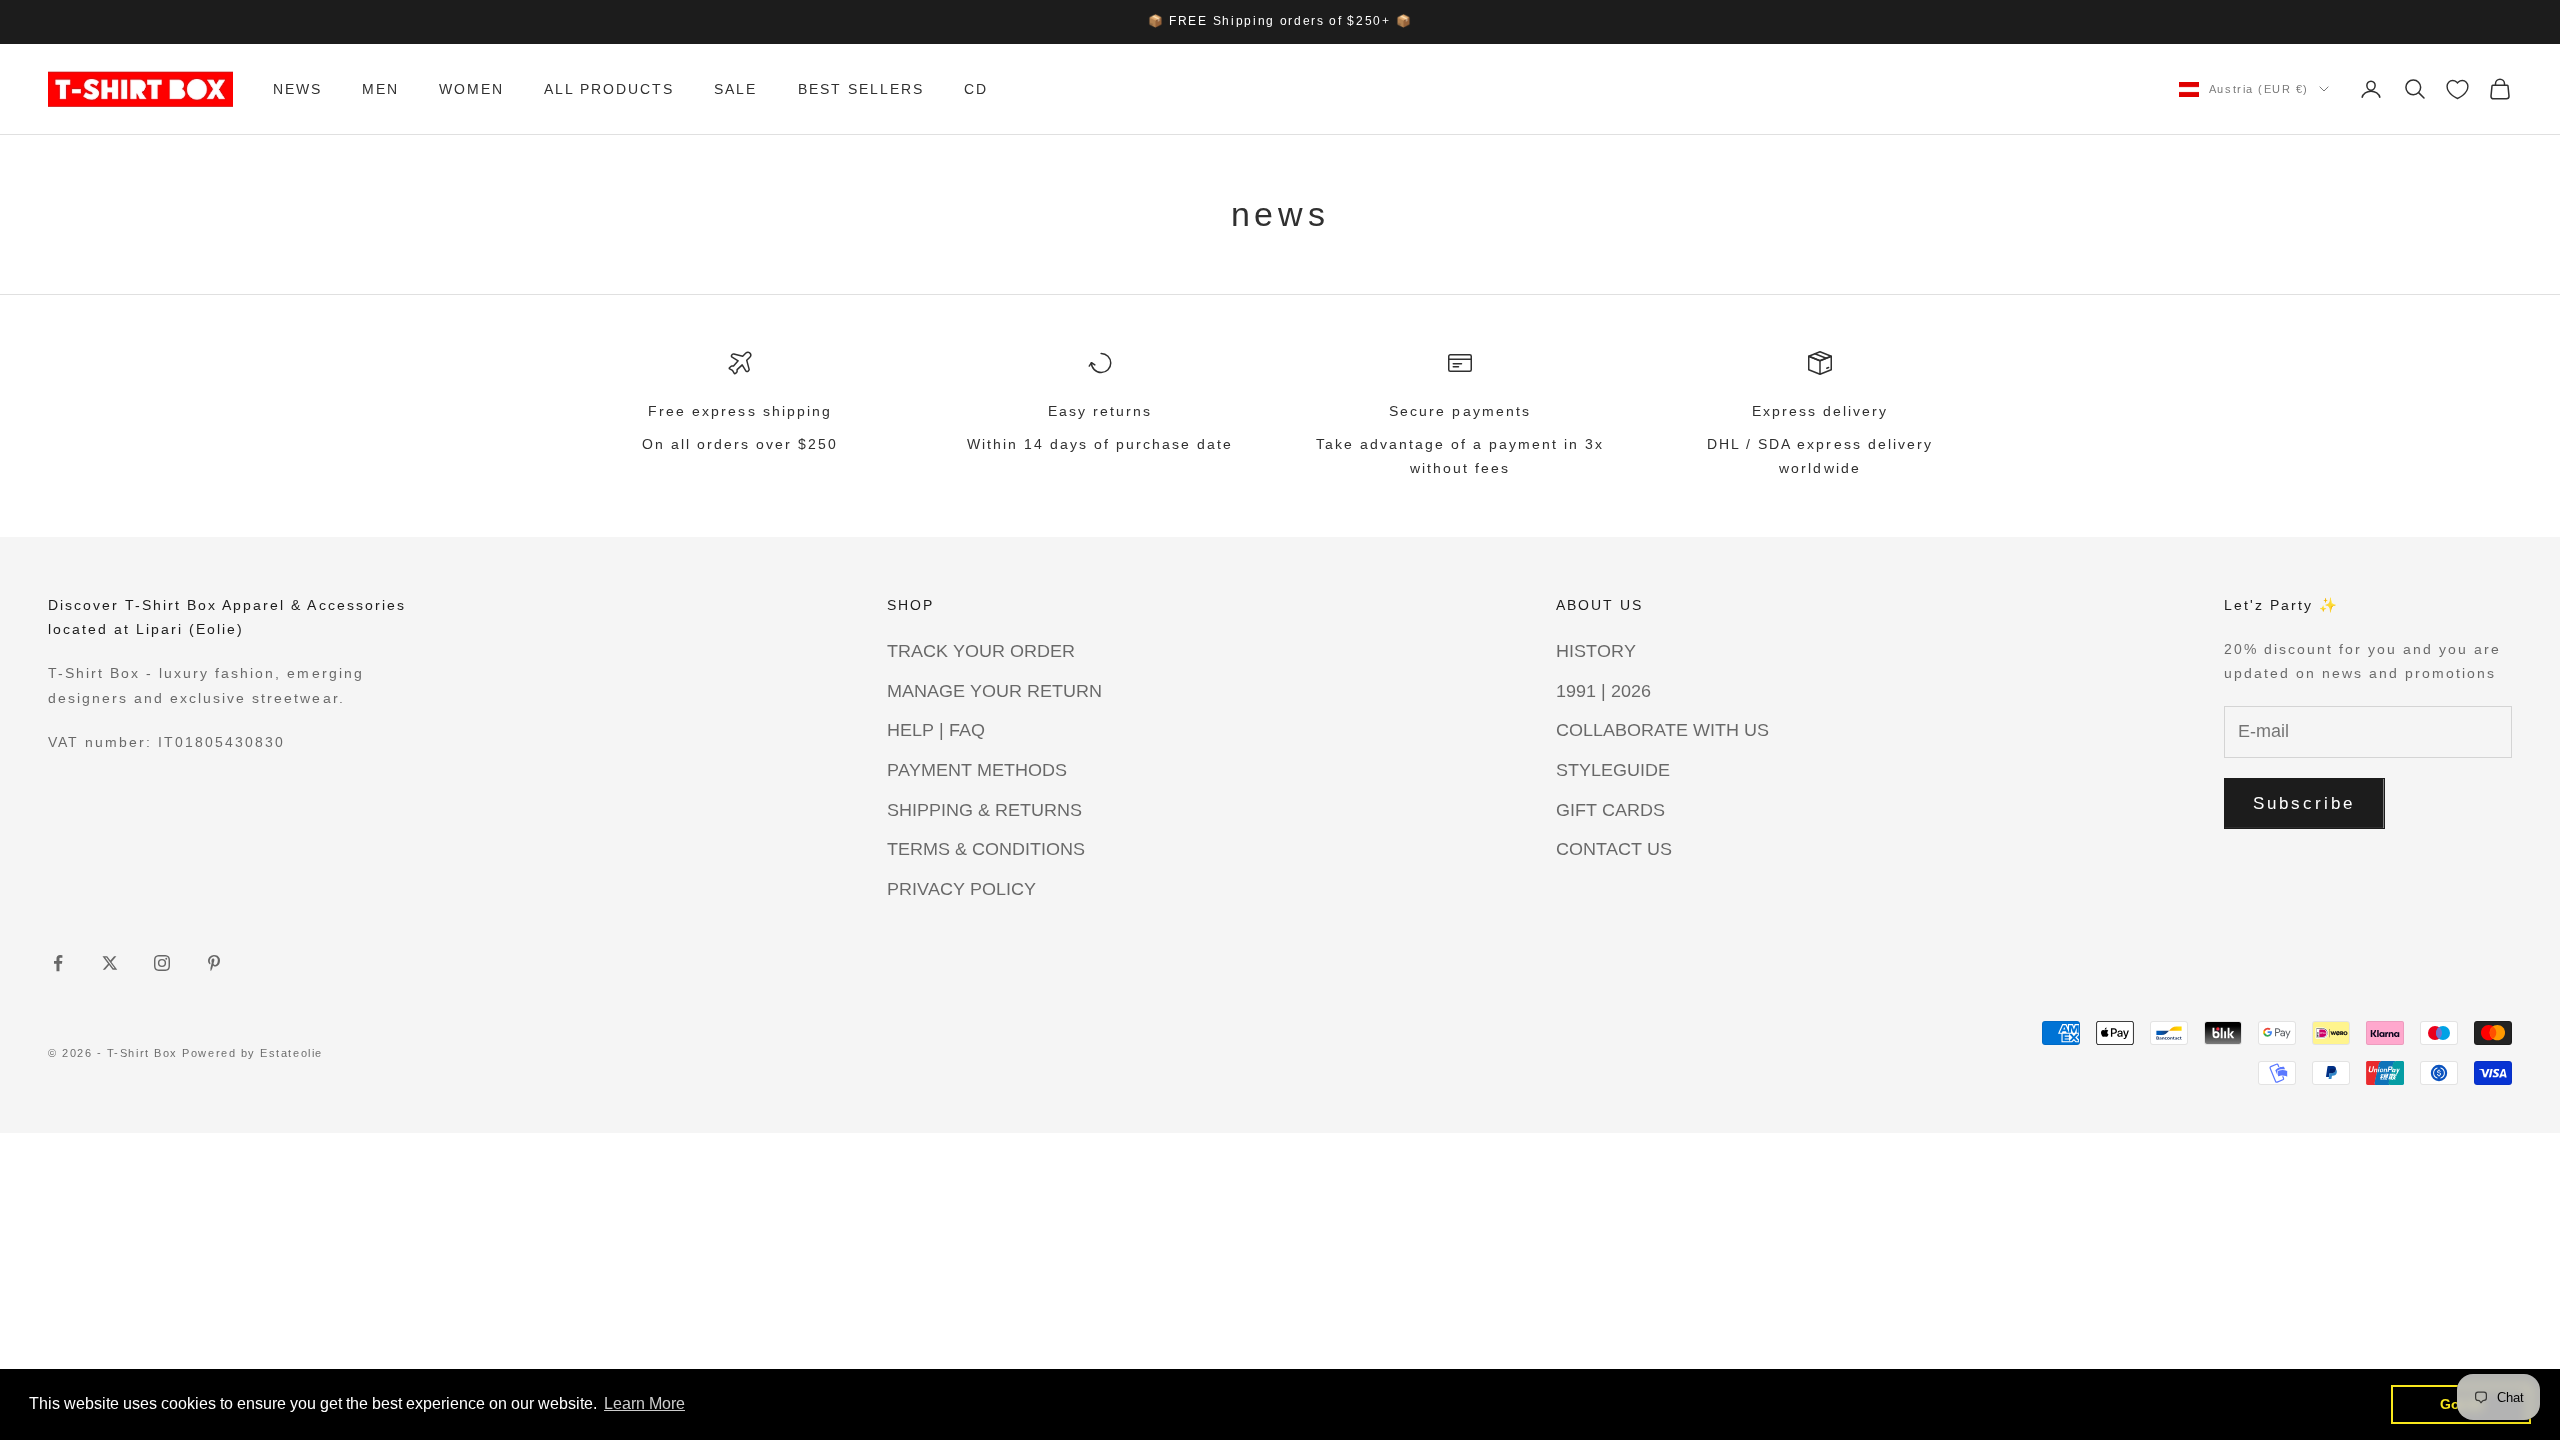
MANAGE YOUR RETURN (994, 691)
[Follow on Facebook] (58, 963)
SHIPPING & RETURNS (984, 810)
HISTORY (1596, 651)
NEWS (297, 89)
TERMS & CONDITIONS (986, 849)
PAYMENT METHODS (977, 770)
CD (976, 89)
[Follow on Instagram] (162, 963)
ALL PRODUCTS (609, 89)
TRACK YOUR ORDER (981, 651)
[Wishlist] (2457, 89)
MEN (380, 89)
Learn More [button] (644, 1403)
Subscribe (2304, 803)
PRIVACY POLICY (961, 889)
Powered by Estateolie (252, 1053)
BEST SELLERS (861, 89)
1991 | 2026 (1603, 691)
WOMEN (471, 89)
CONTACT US (1614, 849)
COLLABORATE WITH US (1662, 730)
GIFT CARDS (1610, 810)
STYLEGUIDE (1613, 770)
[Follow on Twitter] (110, 963)
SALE (735, 89)
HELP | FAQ (936, 730)
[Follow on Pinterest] (214, 963)
